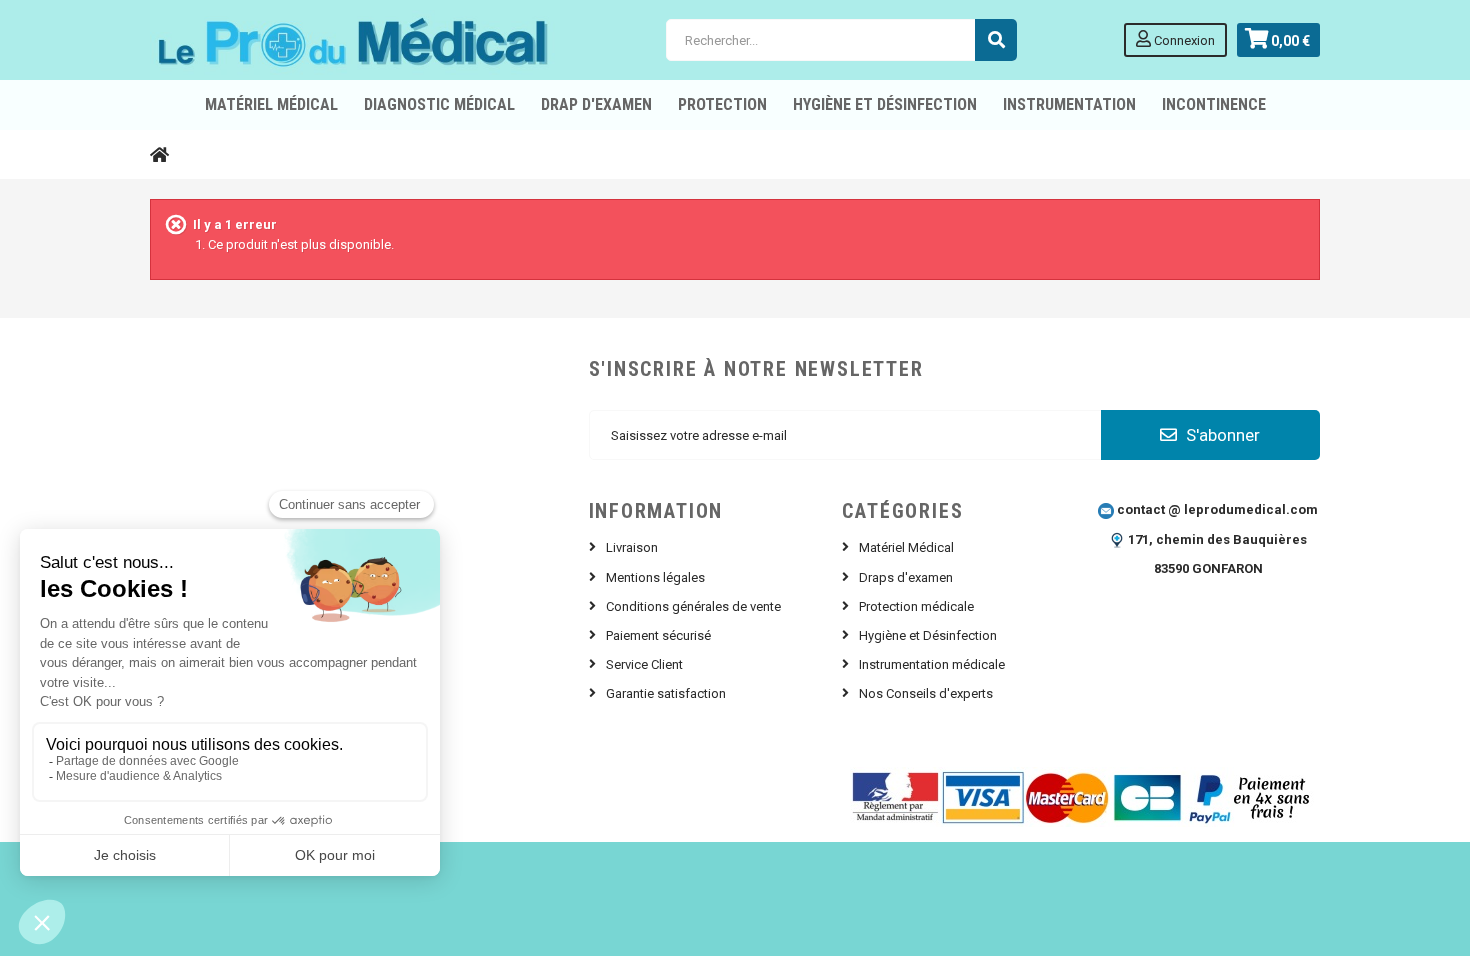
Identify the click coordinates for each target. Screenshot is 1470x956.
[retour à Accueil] (159, 154)
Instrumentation (1069, 104)
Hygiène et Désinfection (885, 104)
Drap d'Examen (596, 104)
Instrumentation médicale (932, 664)
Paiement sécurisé (658, 635)
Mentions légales (655, 577)
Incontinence (1214, 104)
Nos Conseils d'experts (926, 693)
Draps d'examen (906, 577)
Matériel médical (271, 104)
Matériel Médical (906, 547)
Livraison (632, 547)
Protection (722, 104)
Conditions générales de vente (693, 606)
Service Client (644, 664)
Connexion (1183, 40)
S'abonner (1221, 435)
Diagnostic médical (439, 104)
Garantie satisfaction (666, 693)
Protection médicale (916, 606)
